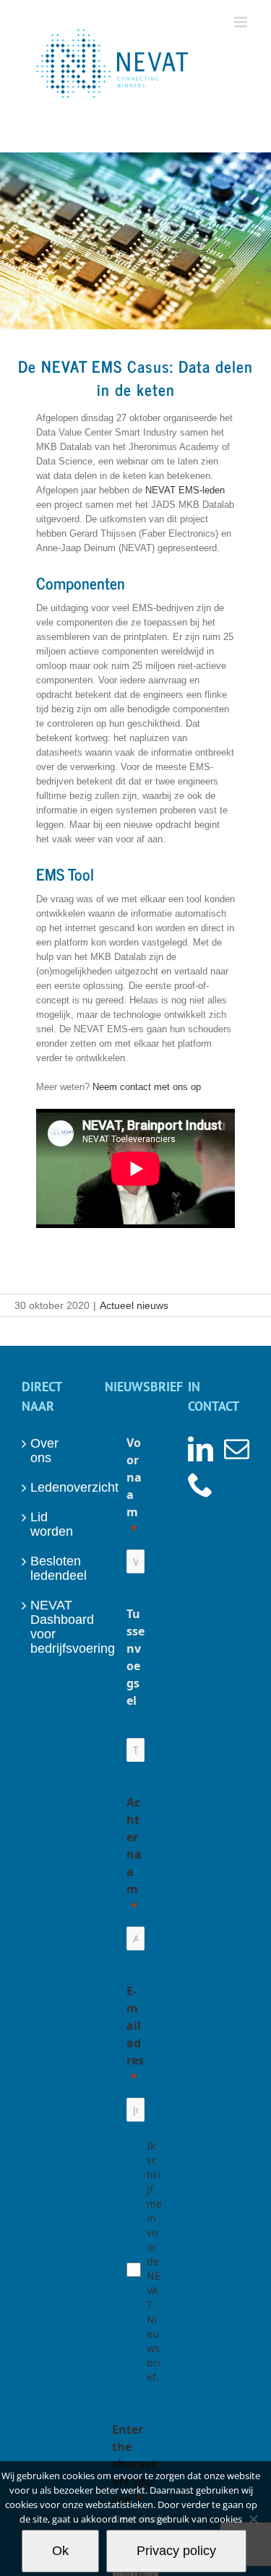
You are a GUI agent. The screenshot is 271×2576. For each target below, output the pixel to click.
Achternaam (134, 1846)
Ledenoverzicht (53, 1487)
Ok (60, 2551)
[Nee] (253, 2519)
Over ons (44, 1451)
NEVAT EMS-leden (185, 490)
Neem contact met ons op (147, 1087)
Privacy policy (176, 2551)
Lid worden (52, 1524)
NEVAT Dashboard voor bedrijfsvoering (53, 1627)
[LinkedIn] (201, 1449)
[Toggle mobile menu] (242, 22)
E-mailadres (135, 2026)
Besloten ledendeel (53, 1568)
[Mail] (237, 1449)
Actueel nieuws (134, 1305)
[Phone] (201, 1484)
